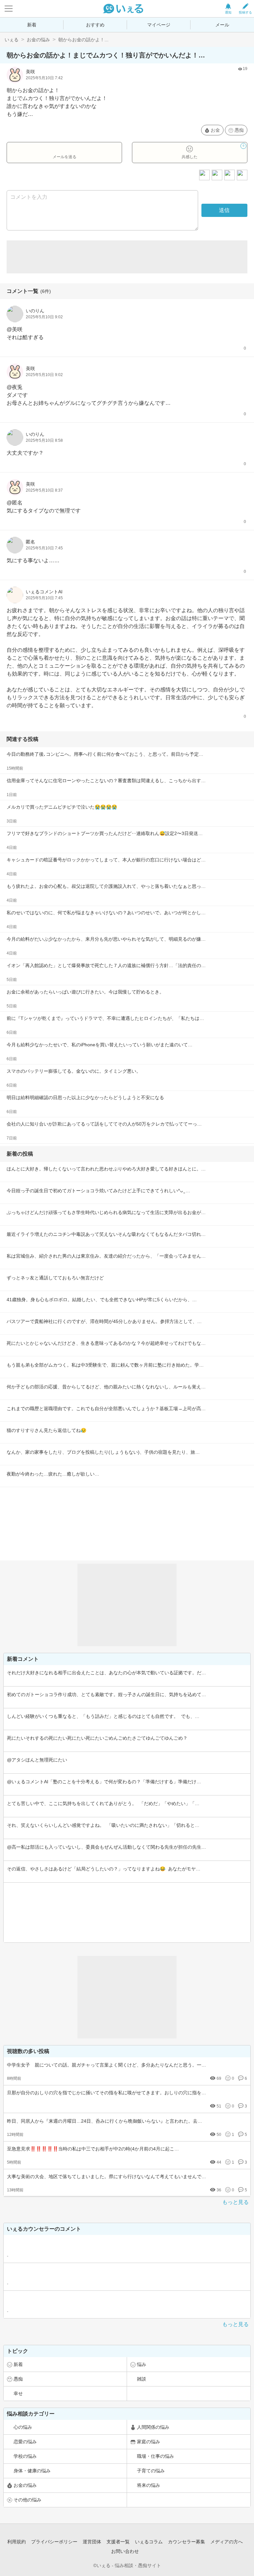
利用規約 (17, 2542)
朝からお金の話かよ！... (83, 40)
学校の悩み (25, 2456)
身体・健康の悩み (32, 2471)
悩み (142, 2364)
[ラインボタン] (242, 175)
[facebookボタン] (217, 175)
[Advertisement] (127, 257)
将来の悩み (148, 2485)
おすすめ (95, 25)
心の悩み (23, 2427)
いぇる (12, 40)
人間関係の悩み (153, 2427)
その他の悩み (27, 2500)
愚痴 (239, 130)
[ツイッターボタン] (230, 175)
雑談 (142, 2379)
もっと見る (235, 2202)
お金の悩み (38, 40)
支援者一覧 (118, 2542)
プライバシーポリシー (54, 2542)
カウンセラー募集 (187, 2542)
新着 (32, 25)
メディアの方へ (227, 2542)
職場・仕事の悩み (155, 2456)
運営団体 (92, 2542)
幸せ (18, 2393)
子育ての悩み (151, 2471)
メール (222, 25)
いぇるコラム (149, 2542)
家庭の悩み (148, 2442)
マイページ (159, 25)
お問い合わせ (125, 2551)
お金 (215, 130)
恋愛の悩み (25, 2442)
